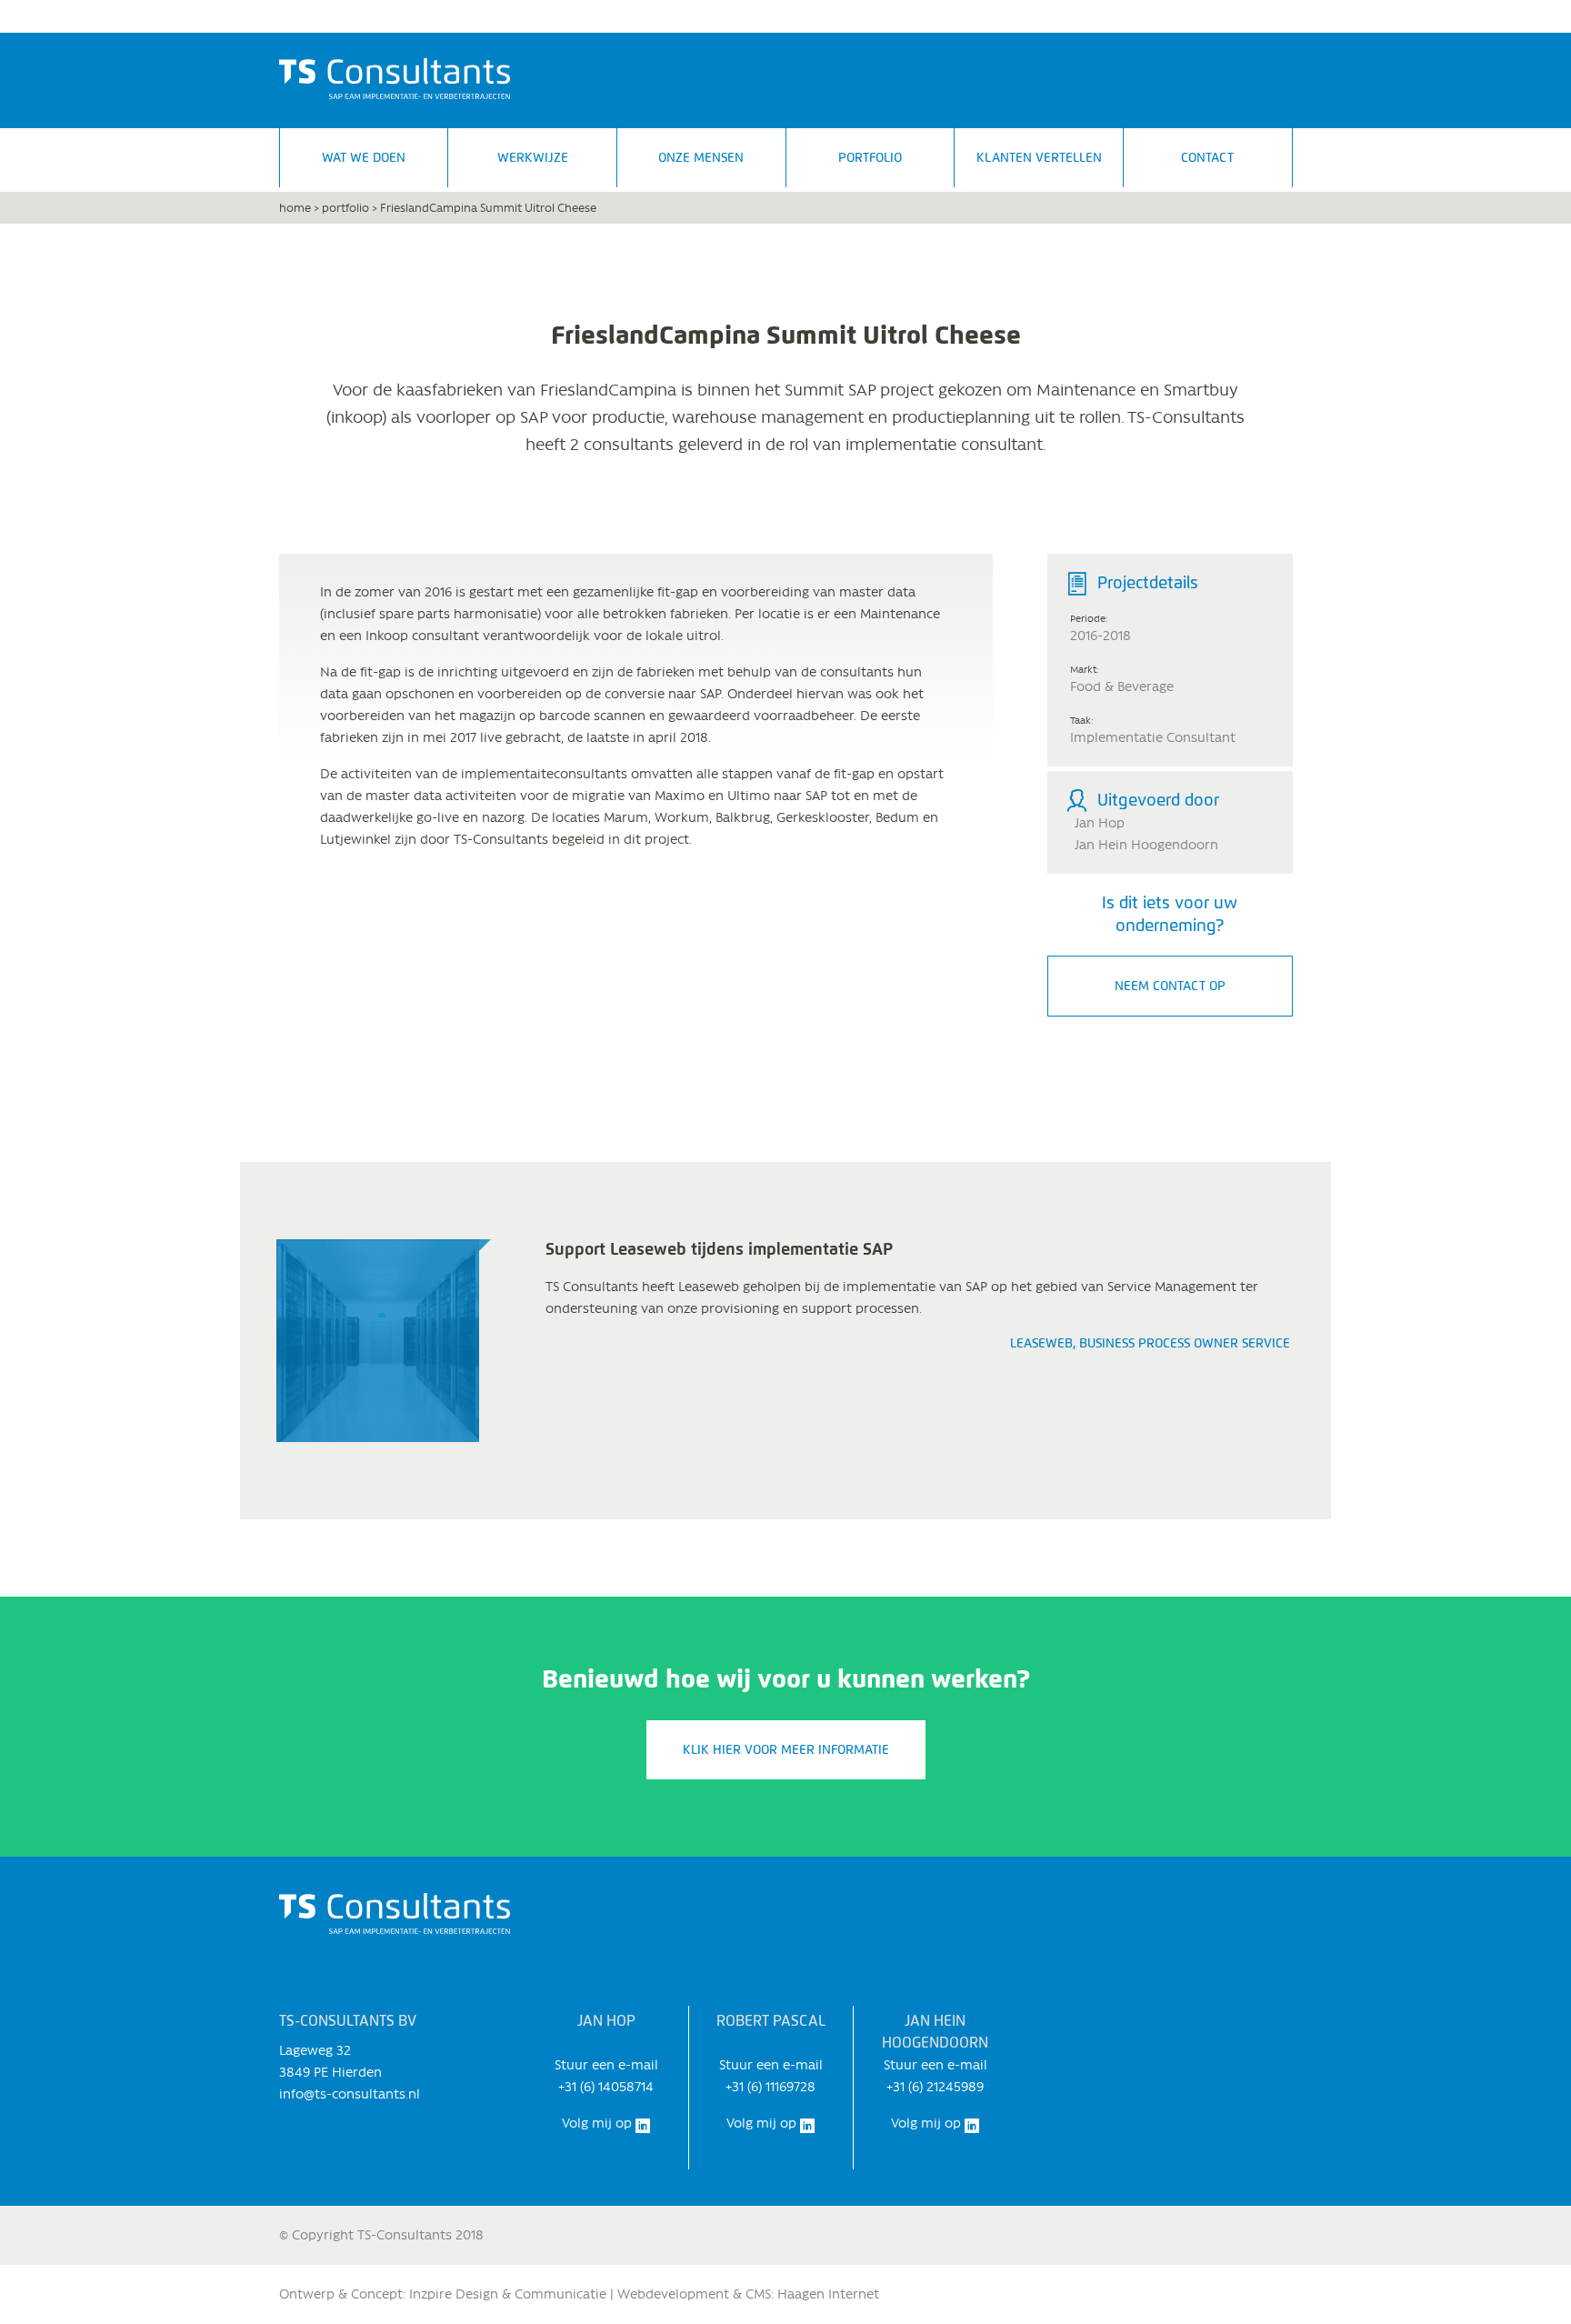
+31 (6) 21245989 (935, 2087)
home (295, 208)
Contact (1207, 158)
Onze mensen (701, 158)
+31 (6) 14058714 (606, 2087)
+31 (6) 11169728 (770, 2087)
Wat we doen (364, 158)
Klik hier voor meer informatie (786, 1750)
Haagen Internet (828, 2294)
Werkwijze (533, 158)
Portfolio (870, 158)
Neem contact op (1170, 986)
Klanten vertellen (1039, 158)
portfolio (345, 208)
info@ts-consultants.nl (350, 2094)
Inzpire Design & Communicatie (508, 2294)
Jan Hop (1100, 823)
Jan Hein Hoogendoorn (1146, 845)
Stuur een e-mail (606, 2065)
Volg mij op (599, 2123)
